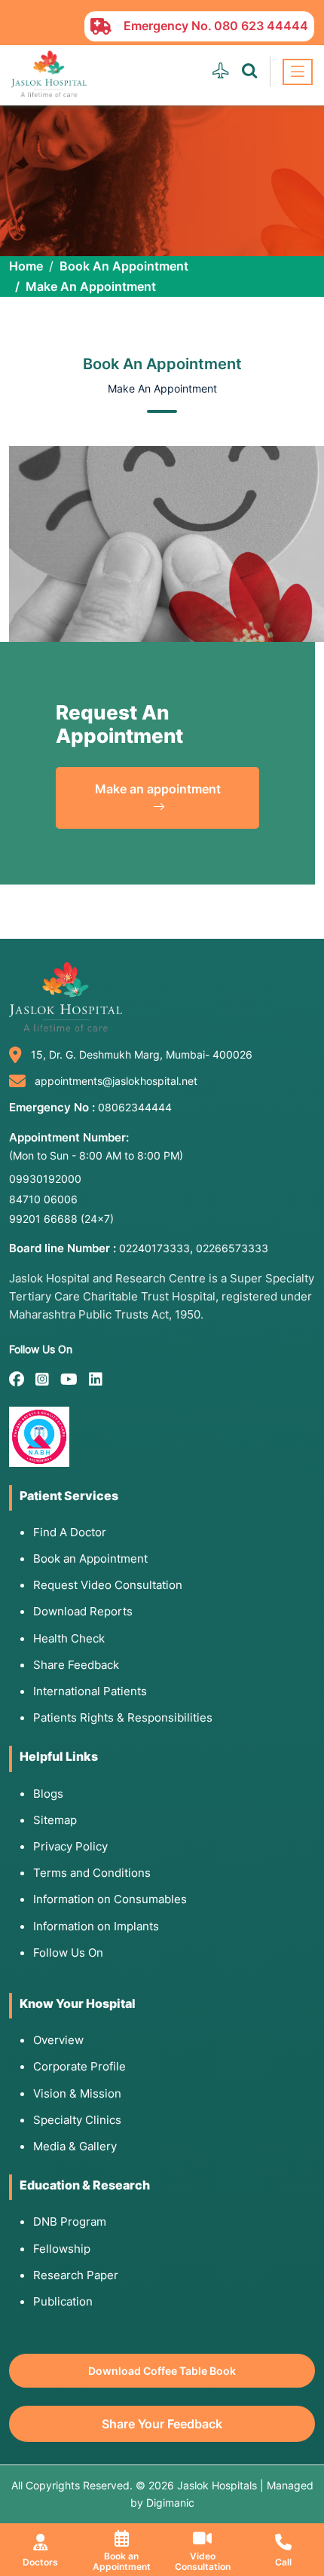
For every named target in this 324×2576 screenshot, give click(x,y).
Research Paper (76, 2275)
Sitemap (55, 1820)
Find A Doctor (70, 1532)
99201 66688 (61, 1219)
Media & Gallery (75, 2146)
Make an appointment (158, 789)
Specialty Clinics (77, 2120)
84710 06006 (43, 1199)
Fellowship (62, 2249)
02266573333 (232, 1248)
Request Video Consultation (108, 1585)
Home (26, 266)
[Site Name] (49, 74)
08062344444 (135, 1107)
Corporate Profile (79, 2066)
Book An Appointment (124, 266)
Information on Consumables (110, 1899)
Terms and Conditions (92, 1873)
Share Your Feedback (162, 2424)
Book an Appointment (90, 1558)
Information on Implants (96, 1926)
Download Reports (83, 1611)
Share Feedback (76, 1665)
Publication (63, 2301)
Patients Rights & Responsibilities (123, 1717)
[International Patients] (221, 71)
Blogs (48, 1794)
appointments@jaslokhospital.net (116, 1081)
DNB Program (70, 2222)
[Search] (249, 71)
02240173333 (154, 1248)
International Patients (90, 1691)
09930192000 (45, 1179)
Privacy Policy (70, 1846)
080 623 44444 (261, 26)
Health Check (69, 1638)
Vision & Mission (77, 2093)
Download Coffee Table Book (162, 2371)
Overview (58, 2040)
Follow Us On (68, 1953)
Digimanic (170, 2503)
